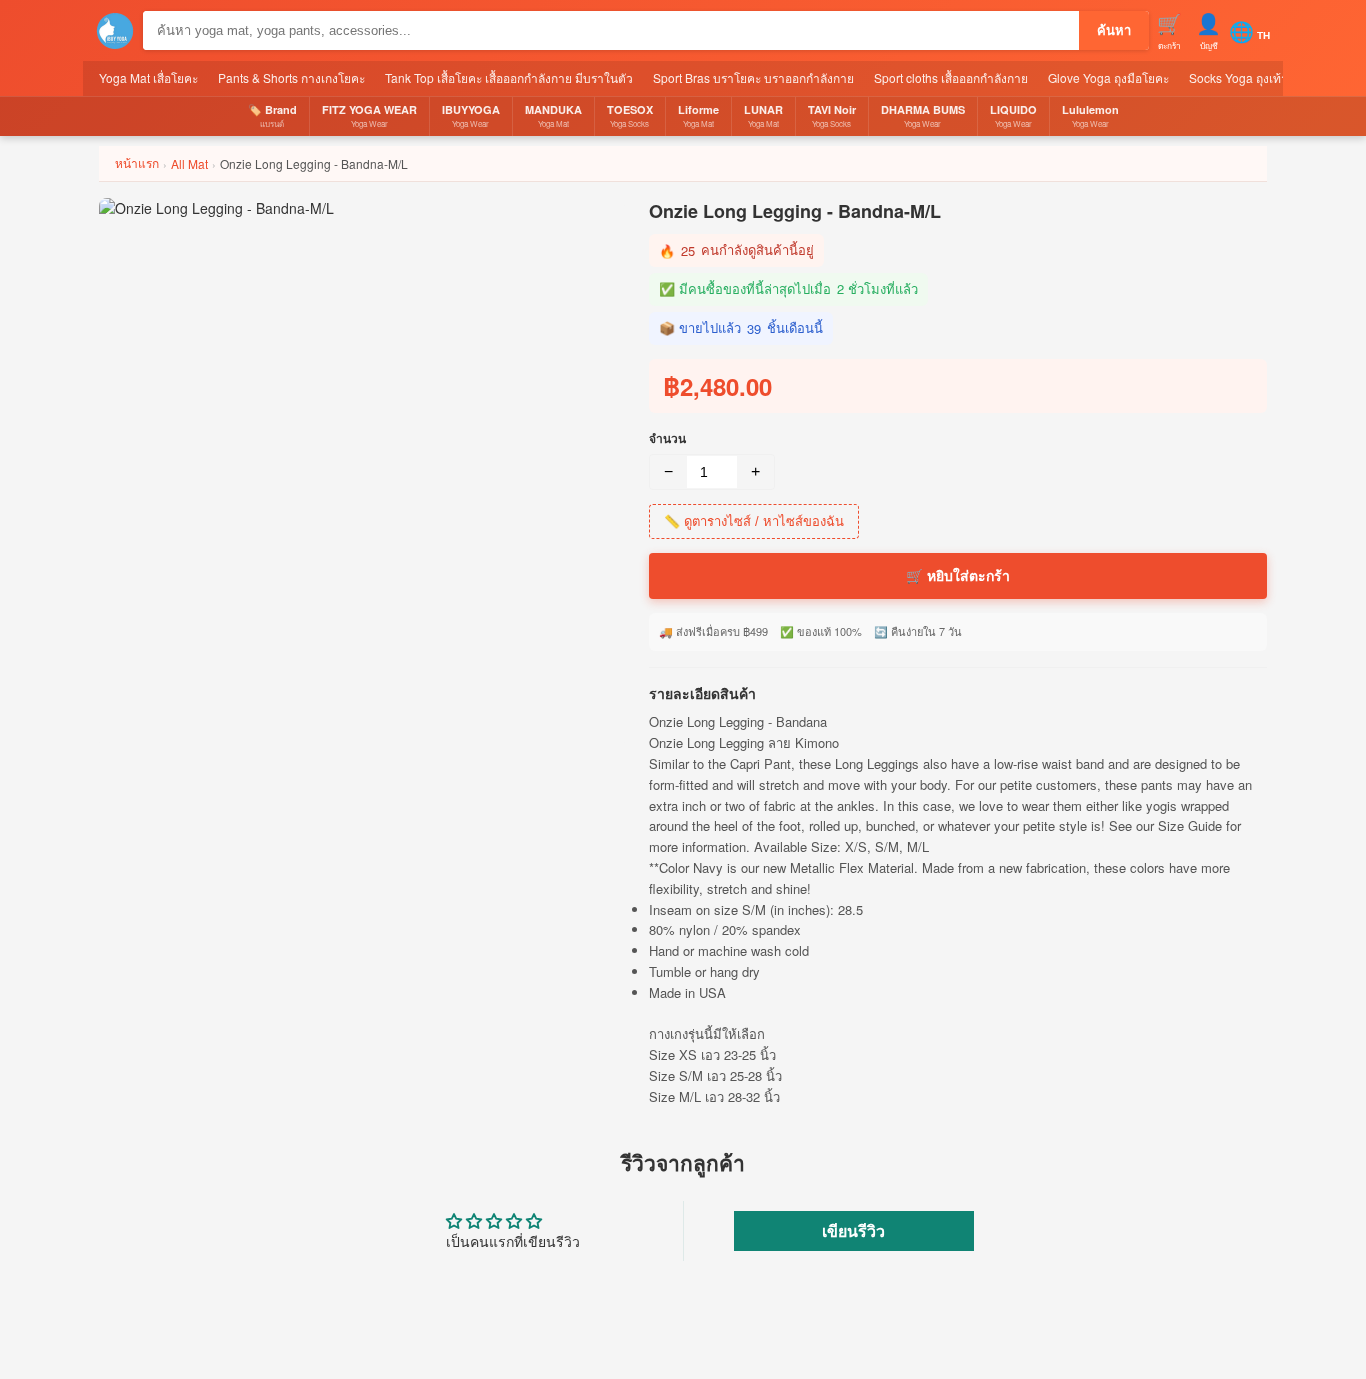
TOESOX (630, 115)
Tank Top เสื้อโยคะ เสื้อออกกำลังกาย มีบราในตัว (509, 77)
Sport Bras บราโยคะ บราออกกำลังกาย (753, 77)
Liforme (698, 115)
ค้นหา (1114, 30)
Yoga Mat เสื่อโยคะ (148, 77)
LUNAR (763, 115)
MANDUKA (553, 115)
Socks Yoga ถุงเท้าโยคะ (1252, 77)
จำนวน (667, 438)
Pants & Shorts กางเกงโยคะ (291, 77)
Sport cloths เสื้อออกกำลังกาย (951, 77)
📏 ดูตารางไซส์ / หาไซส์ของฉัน (754, 521)
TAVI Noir (832, 115)
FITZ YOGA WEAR (369, 115)
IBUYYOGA (471, 115)
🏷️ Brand (272, 115)
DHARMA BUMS (923, 115)
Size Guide (1190, 825)
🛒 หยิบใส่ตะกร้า (958, 576)
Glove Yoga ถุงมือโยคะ (1108, 77)
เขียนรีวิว (853, 1230)
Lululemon (1090, 115)
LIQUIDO (1013, 115)
